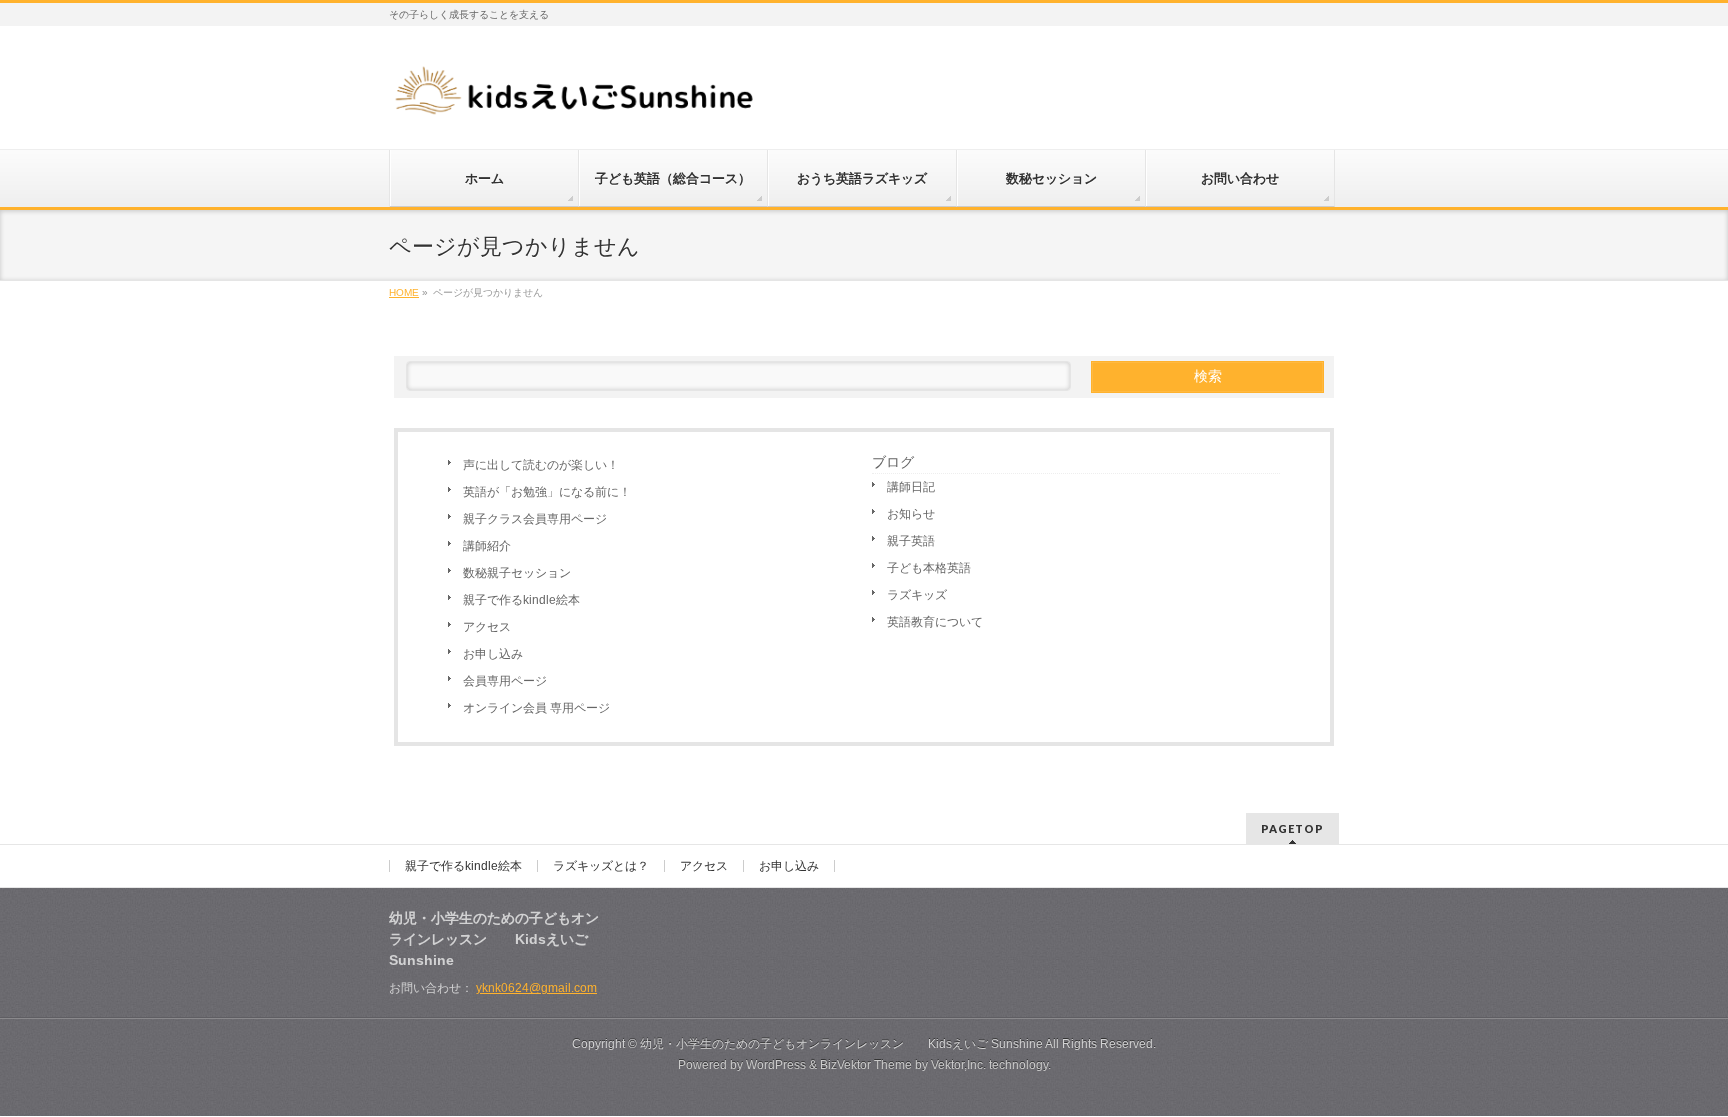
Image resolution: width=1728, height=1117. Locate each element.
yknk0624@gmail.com (536, 988)
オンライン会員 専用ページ (536, 708)
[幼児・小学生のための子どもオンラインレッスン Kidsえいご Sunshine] (576, 96)
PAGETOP (1292, 828)
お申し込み (493, 654)
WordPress (776, 1065)
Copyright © (606, 1044)
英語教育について (935, 622)
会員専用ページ (505, 681)
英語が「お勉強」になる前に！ (547, 492)
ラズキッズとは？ (601, 866)
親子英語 (911, 541)
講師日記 (911, 487)
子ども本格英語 (929, 568)
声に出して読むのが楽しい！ (541, 465)
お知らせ (911, 514)
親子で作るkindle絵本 (521, 600)
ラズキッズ (917, 595)
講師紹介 (487, 546)
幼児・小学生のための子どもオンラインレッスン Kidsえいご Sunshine (841, 1044)
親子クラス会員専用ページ (535, 519)
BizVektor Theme (866, 1065)
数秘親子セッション (517, 573)
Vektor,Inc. (958, 1065)
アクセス (487, 627)
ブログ (893, 462)
